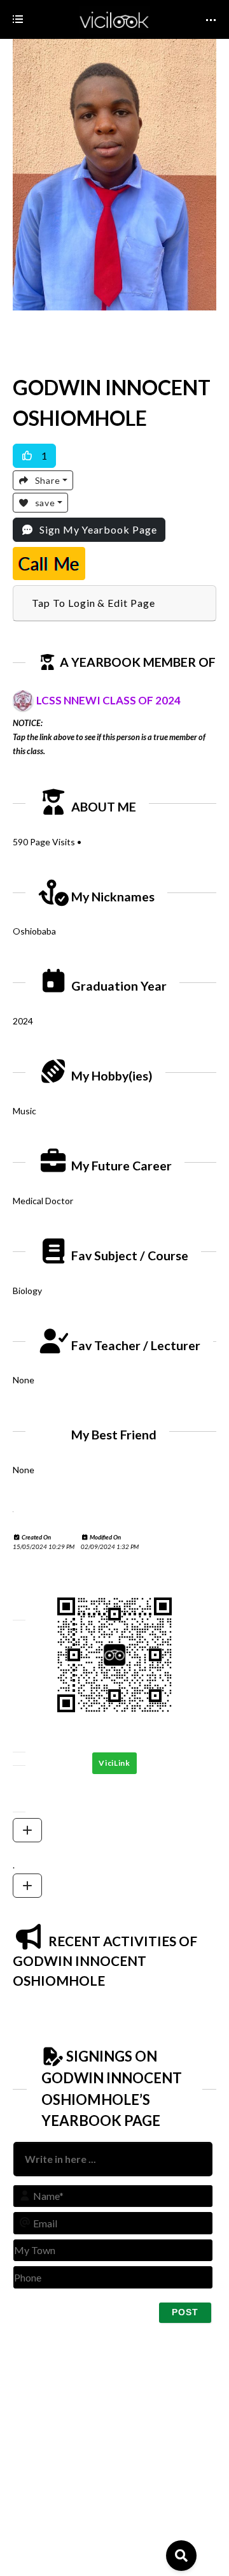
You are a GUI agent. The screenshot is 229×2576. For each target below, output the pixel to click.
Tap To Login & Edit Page (94, 603)
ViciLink (114, 1763)
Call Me (49, 564)
